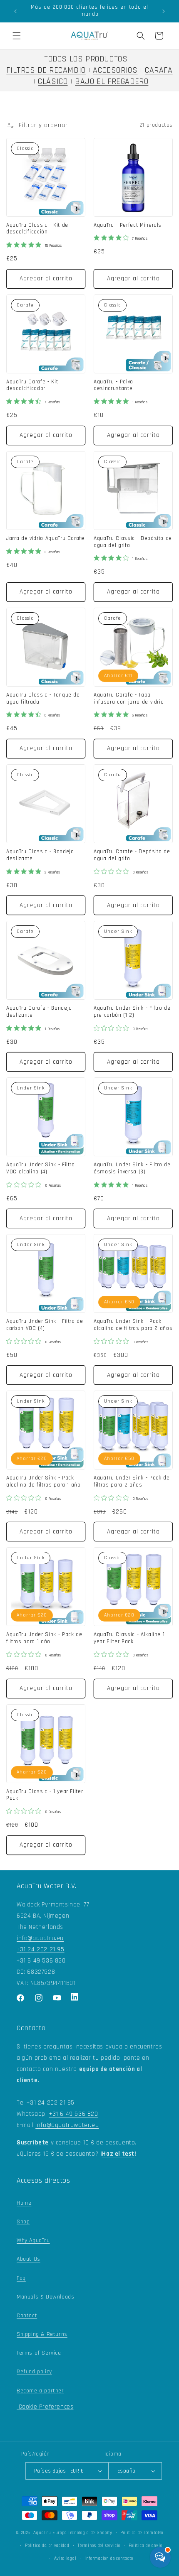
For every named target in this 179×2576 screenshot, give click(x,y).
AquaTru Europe (50, 2533)
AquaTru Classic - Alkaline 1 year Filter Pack (129, 1638)
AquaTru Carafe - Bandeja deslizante (39, 1012)
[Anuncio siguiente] (164, 11)
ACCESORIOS (115, 70)
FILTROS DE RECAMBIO (46, 70)
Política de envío (145, 2546)
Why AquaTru (33, 2240)
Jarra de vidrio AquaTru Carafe (45, 539)
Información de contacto (109, 2559)
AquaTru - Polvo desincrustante (113, 386)
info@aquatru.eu (40, 1938)
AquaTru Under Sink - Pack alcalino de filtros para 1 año (44, 1482)
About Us (29, 2259)
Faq (21, 2278)
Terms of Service (39, 2353)
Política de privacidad (47, 2546)
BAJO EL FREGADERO (112, 82)
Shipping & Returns (42, 2334)
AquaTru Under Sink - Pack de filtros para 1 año (44, 1638)
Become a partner (40, 2391)
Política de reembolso (142, 2533)
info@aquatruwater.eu (67, 2125)
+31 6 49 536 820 (41, 1961)
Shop (23, 2222)
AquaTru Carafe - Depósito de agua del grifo (132, 855)
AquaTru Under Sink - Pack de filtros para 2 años (132, 1482)
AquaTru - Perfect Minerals (128, 226)
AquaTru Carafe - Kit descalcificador (32, 386)
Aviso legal (65, 2559)
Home (24, 2203)
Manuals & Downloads (45, 2297)
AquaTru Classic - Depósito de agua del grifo (133, 542)
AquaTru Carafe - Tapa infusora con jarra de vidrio (129, 699)
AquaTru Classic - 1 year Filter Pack (45, 1795)
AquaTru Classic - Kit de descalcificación (37, 229)
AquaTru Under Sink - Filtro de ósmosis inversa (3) (132, 1169)
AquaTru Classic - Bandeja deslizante (40, 855)
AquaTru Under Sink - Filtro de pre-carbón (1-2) (132, 1012)
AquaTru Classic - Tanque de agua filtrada (43, 699)
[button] (17, 36)
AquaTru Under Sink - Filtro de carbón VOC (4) (45, 1325)
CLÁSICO (53, 82)
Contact (27, 2316)
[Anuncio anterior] (15, 11)
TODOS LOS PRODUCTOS (86, 59)
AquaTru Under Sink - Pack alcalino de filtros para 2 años (133, 1325)
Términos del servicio (99, 2546)
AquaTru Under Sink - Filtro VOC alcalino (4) (41, 1169)
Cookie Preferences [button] (45, 2407)
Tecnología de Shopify (90, 2533)
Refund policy (34, 2372)
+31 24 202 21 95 (41, 1949)
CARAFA (159, 70)
